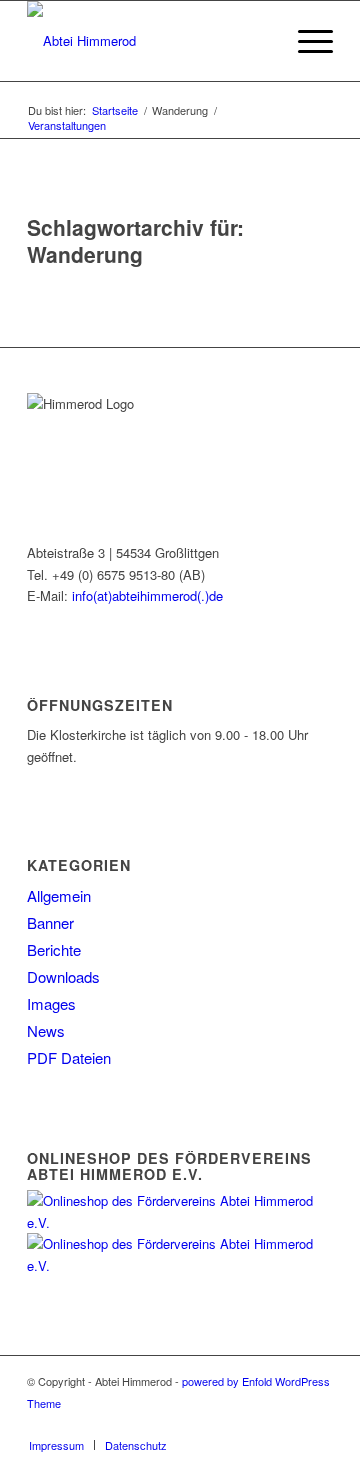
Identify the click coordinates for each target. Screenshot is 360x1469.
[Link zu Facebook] (318, 1424)
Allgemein (59, 895)
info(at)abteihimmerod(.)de (147, 595)
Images (51, 1003)
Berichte (54, 949)
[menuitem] (258, 41)
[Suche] (258, 41)
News (46, 1030)
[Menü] (305, 41)
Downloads (63, 976)
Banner (50, 922)
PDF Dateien (69, 1057)
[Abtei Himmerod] (149, 41)
